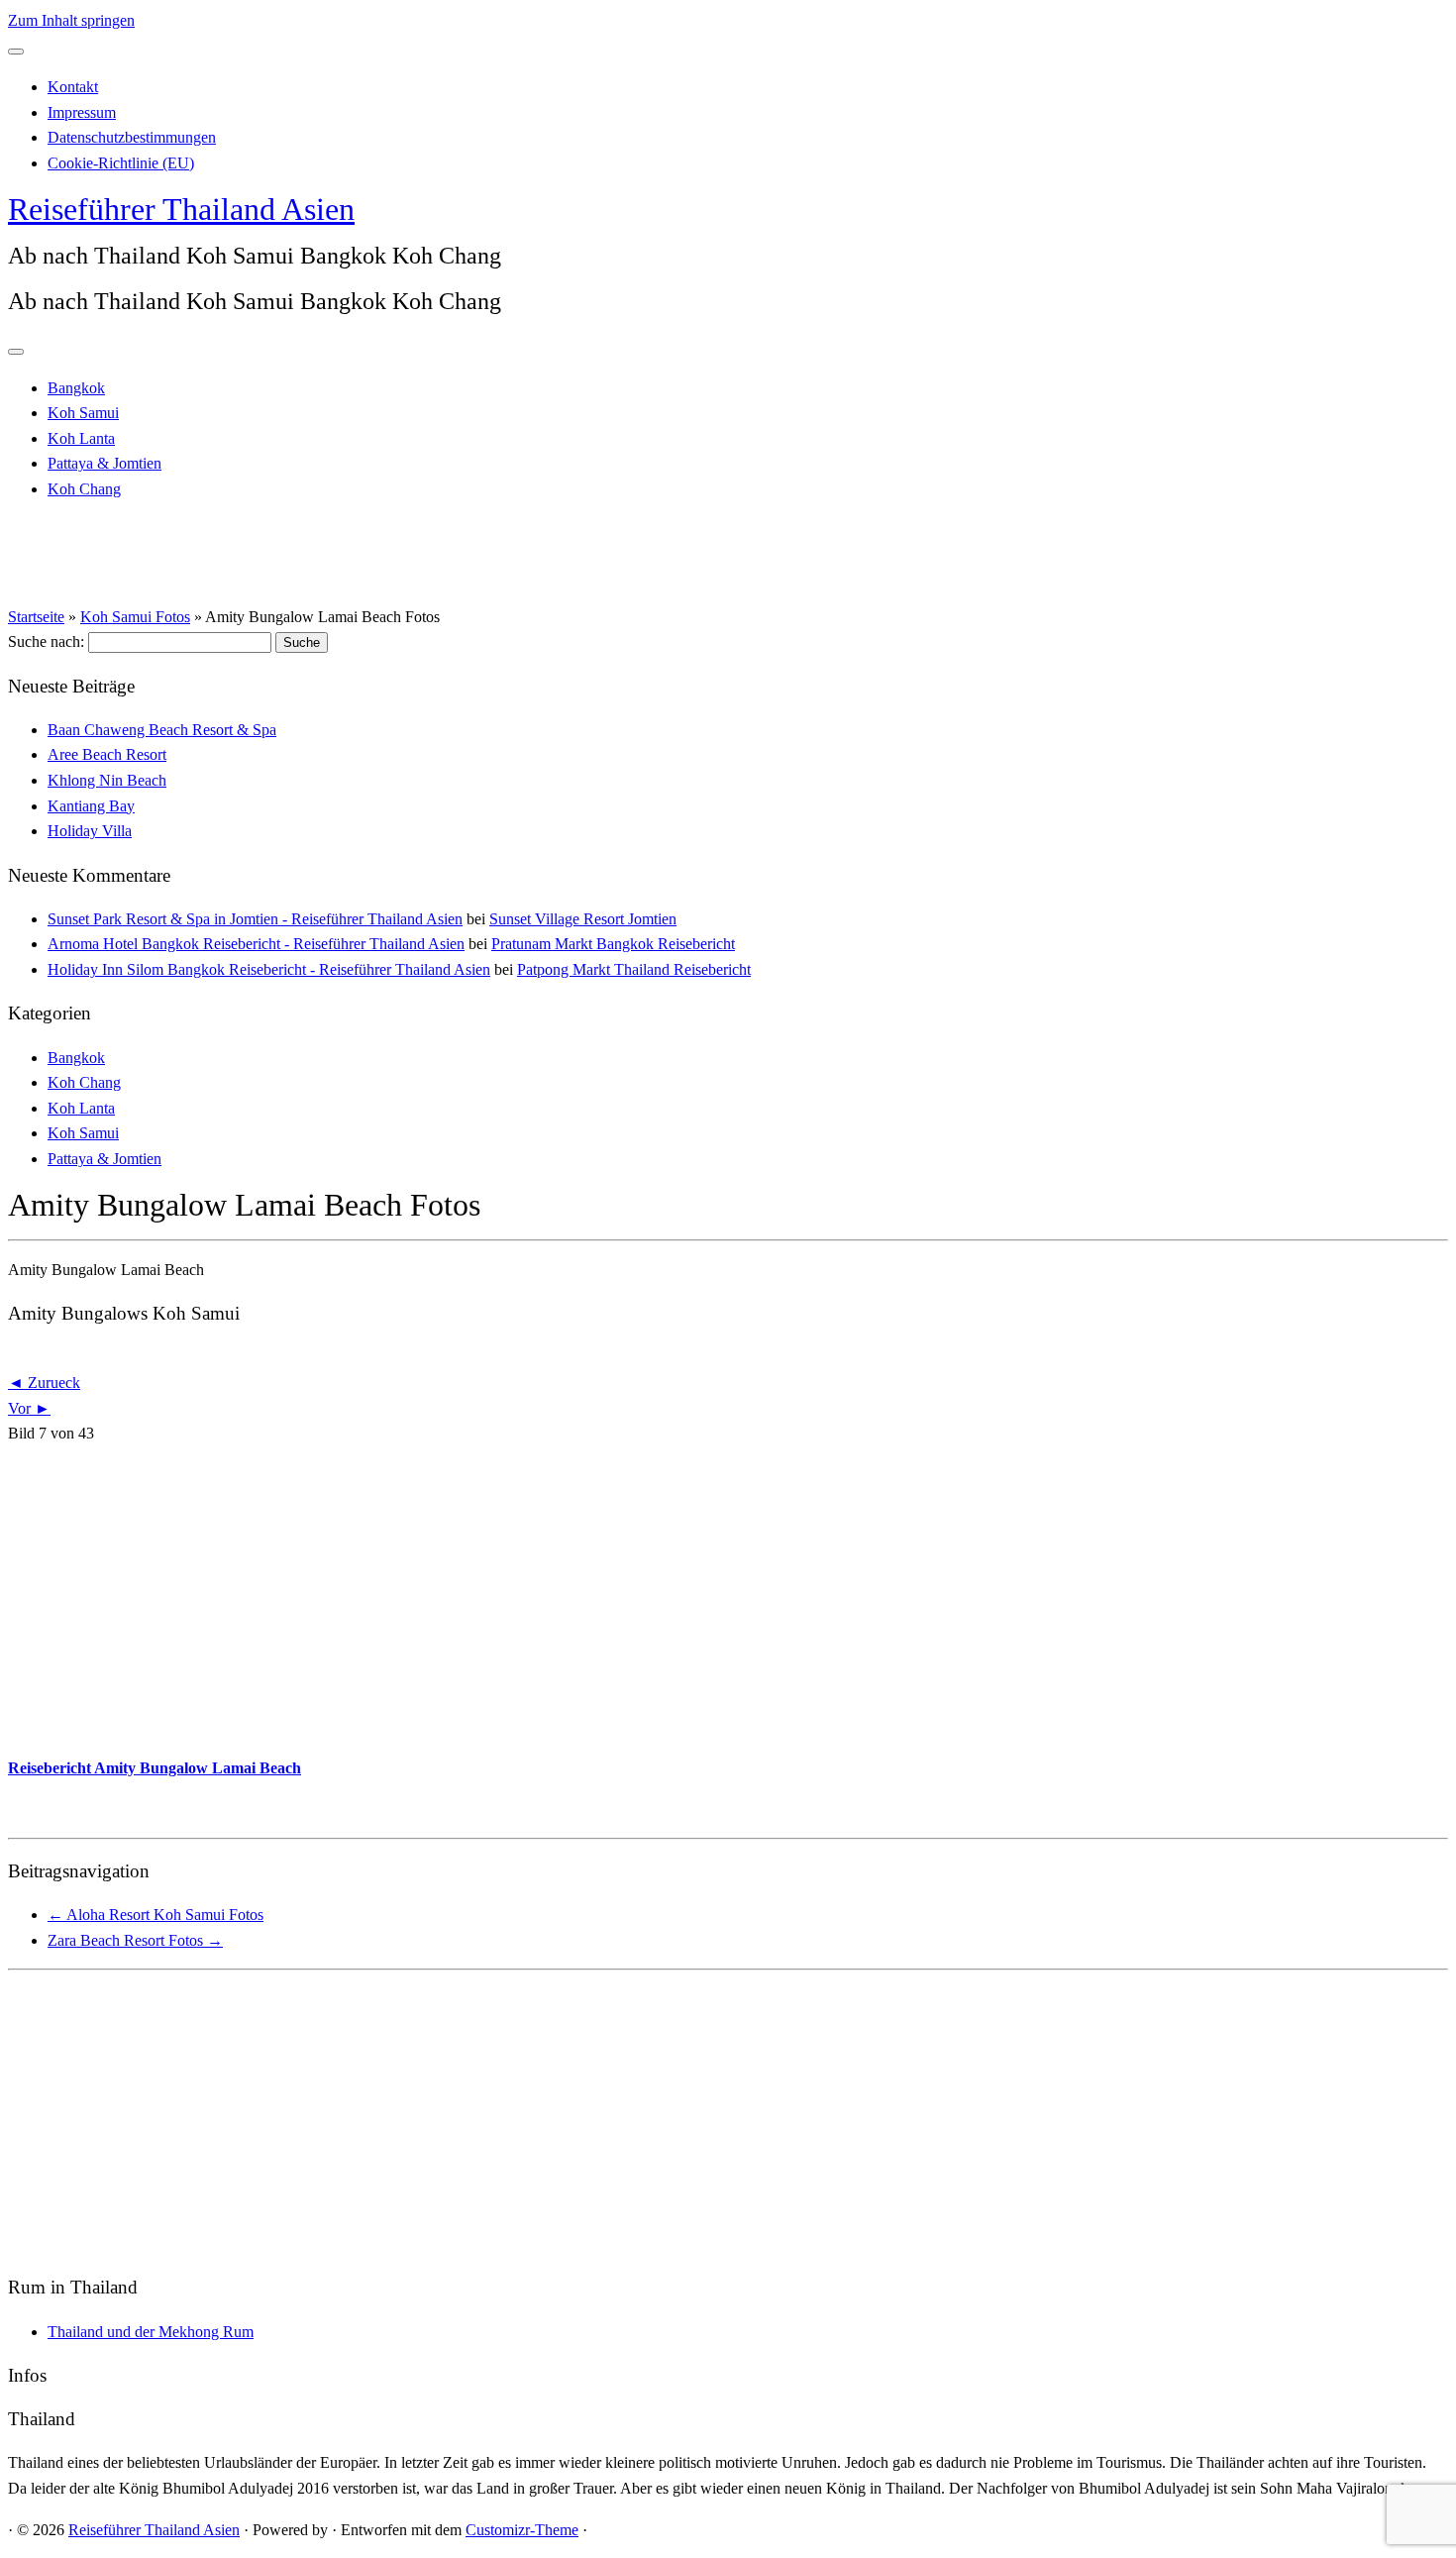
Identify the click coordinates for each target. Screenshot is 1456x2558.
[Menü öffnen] (16, 352)
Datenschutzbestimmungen (132, 137)
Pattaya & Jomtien (104, 463)
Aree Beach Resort (107, 754)
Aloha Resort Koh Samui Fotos (156, 1915)
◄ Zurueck (44, 1383)
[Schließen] (16, 52)
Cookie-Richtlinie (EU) (121, 163)
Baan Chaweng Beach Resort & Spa (162, 730)
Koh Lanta (81, 438)
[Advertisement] (602, 1601)
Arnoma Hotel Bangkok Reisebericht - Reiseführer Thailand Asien (256, 944)
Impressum (82, 112)
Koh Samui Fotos (135, 617)
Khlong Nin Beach (107, 780)
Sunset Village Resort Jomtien (583, 919)
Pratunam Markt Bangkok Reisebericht (613, 944)
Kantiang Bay (91, 806)
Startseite (36, 617)
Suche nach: (46, 641)
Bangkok (76, 388)
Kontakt (73, 87)
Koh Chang (84, 489)
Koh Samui (83, 413)
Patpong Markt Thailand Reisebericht (634, 969)
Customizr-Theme (522, 2530)
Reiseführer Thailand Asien (181, 209)
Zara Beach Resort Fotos (135, 1940)
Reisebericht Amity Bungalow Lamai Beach (155, 1768)
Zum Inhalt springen (71, 20)
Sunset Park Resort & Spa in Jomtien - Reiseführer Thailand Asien (255, 919)
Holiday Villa (90, 831)
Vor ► (29, 1408)
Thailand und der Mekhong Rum (151, 2332)
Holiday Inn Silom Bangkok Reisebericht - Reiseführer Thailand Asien (269, 969)
